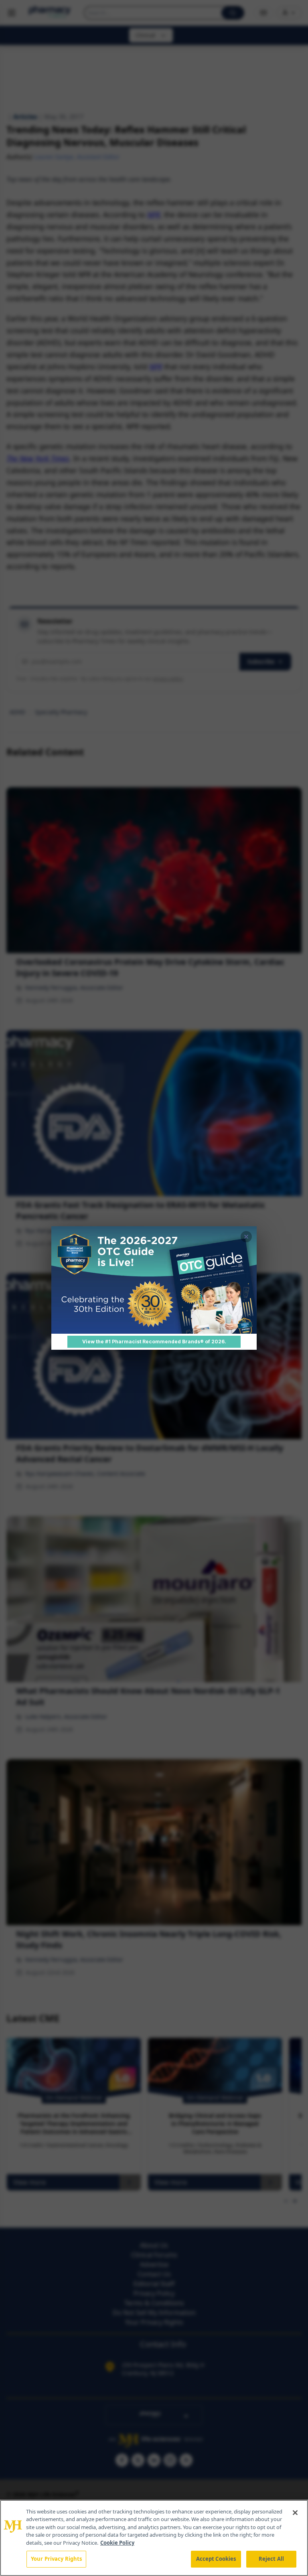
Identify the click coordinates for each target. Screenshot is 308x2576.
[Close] (295, 2513)
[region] (154, 2538)
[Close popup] (246, 1237)
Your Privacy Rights (56, 2559)
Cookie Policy (117, 2543)
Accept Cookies (216, 2559)
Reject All (271, 2559)
